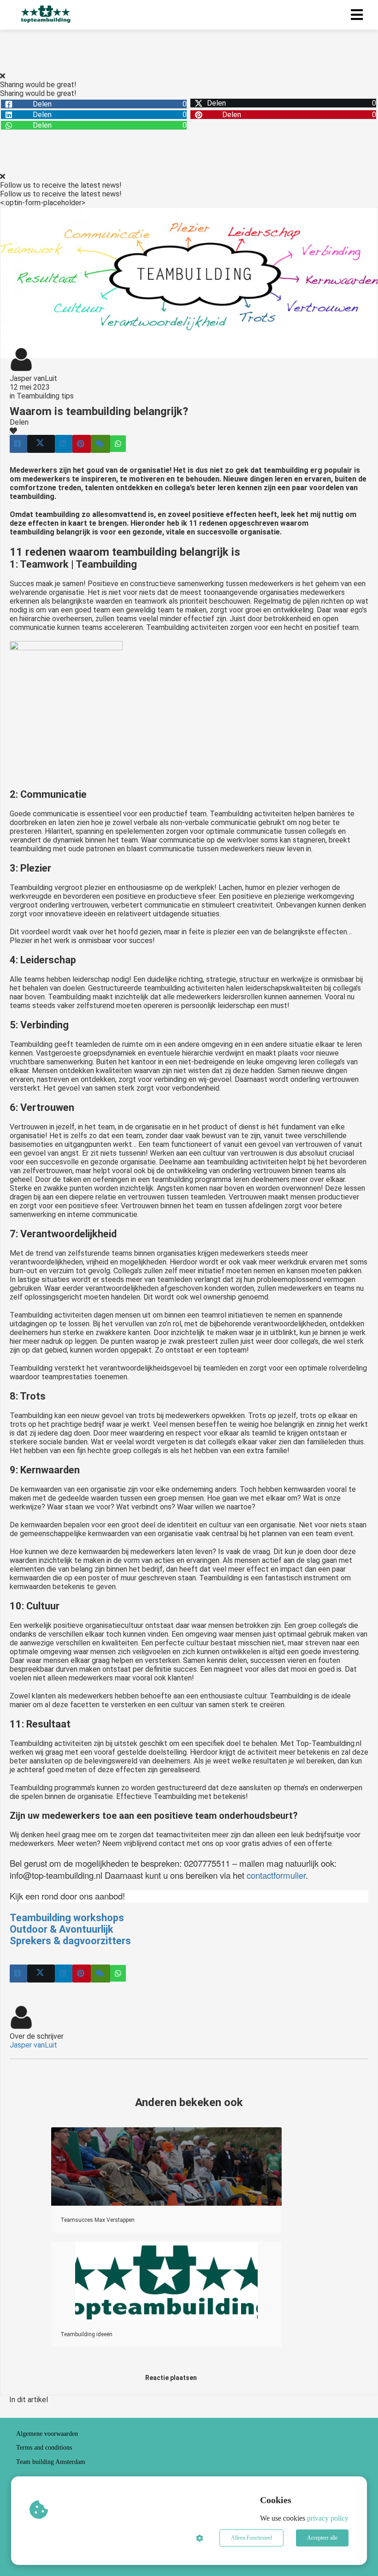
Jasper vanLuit (33, 378)
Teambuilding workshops (67, 1918)
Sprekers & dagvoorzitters (70, 1941)
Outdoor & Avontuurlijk (62, 1929)
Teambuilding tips (45, 396)
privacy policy (328, 2518)
